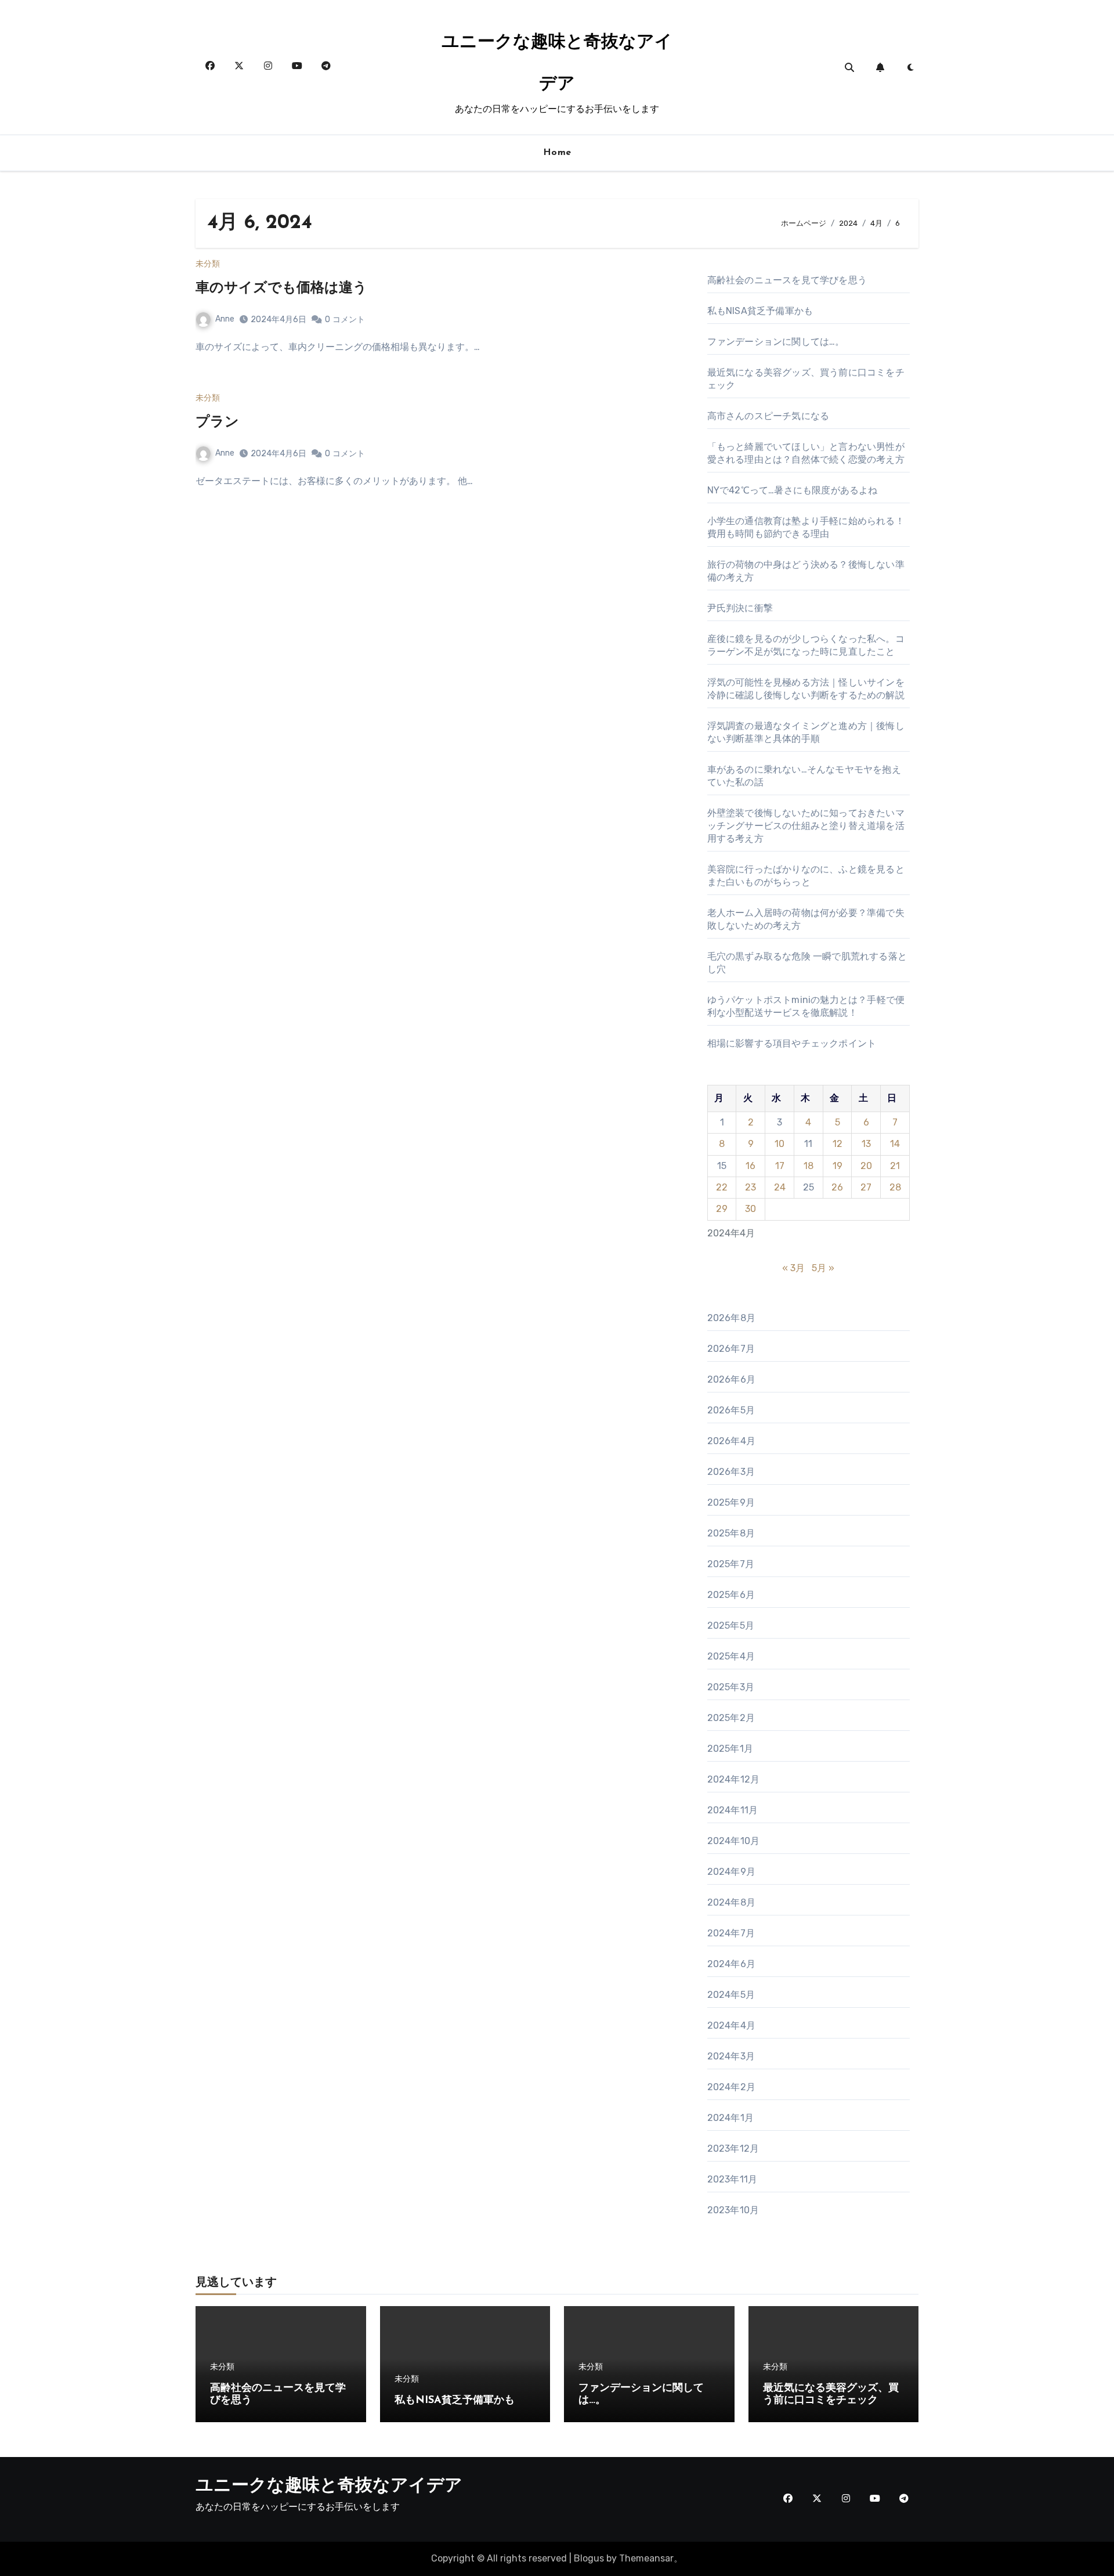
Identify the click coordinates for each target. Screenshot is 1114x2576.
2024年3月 (731, 2056)
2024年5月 (731, 1995)
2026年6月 (731, 1379)
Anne (225, 319)
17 (780, 1166)
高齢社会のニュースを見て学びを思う (787, 280)
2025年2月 (731, 1718)
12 (838, 1144)
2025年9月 (731, 1502)
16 (750, 1166)
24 (780, 1187)
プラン (217, 423)
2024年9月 (731, 1872)
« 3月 (793, 1268)
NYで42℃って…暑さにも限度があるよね (793, 490)
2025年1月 (730, 1749)
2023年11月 (733, 2179)
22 (722, 1187)
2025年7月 (731, 1564)
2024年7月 (731, 1933)
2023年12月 (733, 2149)
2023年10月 (733, 2210)
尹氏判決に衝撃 (740, 608)
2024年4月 (731, 2025)
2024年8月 (731, 1902)
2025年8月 (731, 1533)
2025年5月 (731, 1626)
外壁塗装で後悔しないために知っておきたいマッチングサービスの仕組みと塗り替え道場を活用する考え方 (806, 826)
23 (750, 1187)
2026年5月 (731, 1410)
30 (750, 1209)
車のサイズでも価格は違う (281, 288)
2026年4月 (731, 1441)
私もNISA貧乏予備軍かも (760, 311)
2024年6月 (731, 1964)
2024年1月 (730, 2118)
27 (866, 1187)
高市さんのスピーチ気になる (768, 416)
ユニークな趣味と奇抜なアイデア (329, 2486)
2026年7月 (731, 1349)
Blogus (589, 2558)
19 (838, 1166)
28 (895, 1187)
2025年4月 (731, 1656)
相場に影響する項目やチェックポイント (792, 1043)
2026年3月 (731, 1472)
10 (780, 1144)
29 (722, 1209)
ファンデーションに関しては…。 (776, 342)
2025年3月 (731, 1687)
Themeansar (646, 2558)
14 (895, 1144)
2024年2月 (731, 2087)
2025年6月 (731, 1595)
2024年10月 (734, 1841)
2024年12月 (734, 1779)
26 (837, 1187)
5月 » (823, 1268)
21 (895, 1166)
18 (809, 1166)
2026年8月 (731, 1318)
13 (866, 1144)
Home (557, 153)
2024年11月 (733, 1810)
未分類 (208, 264)
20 (866, 1166)
